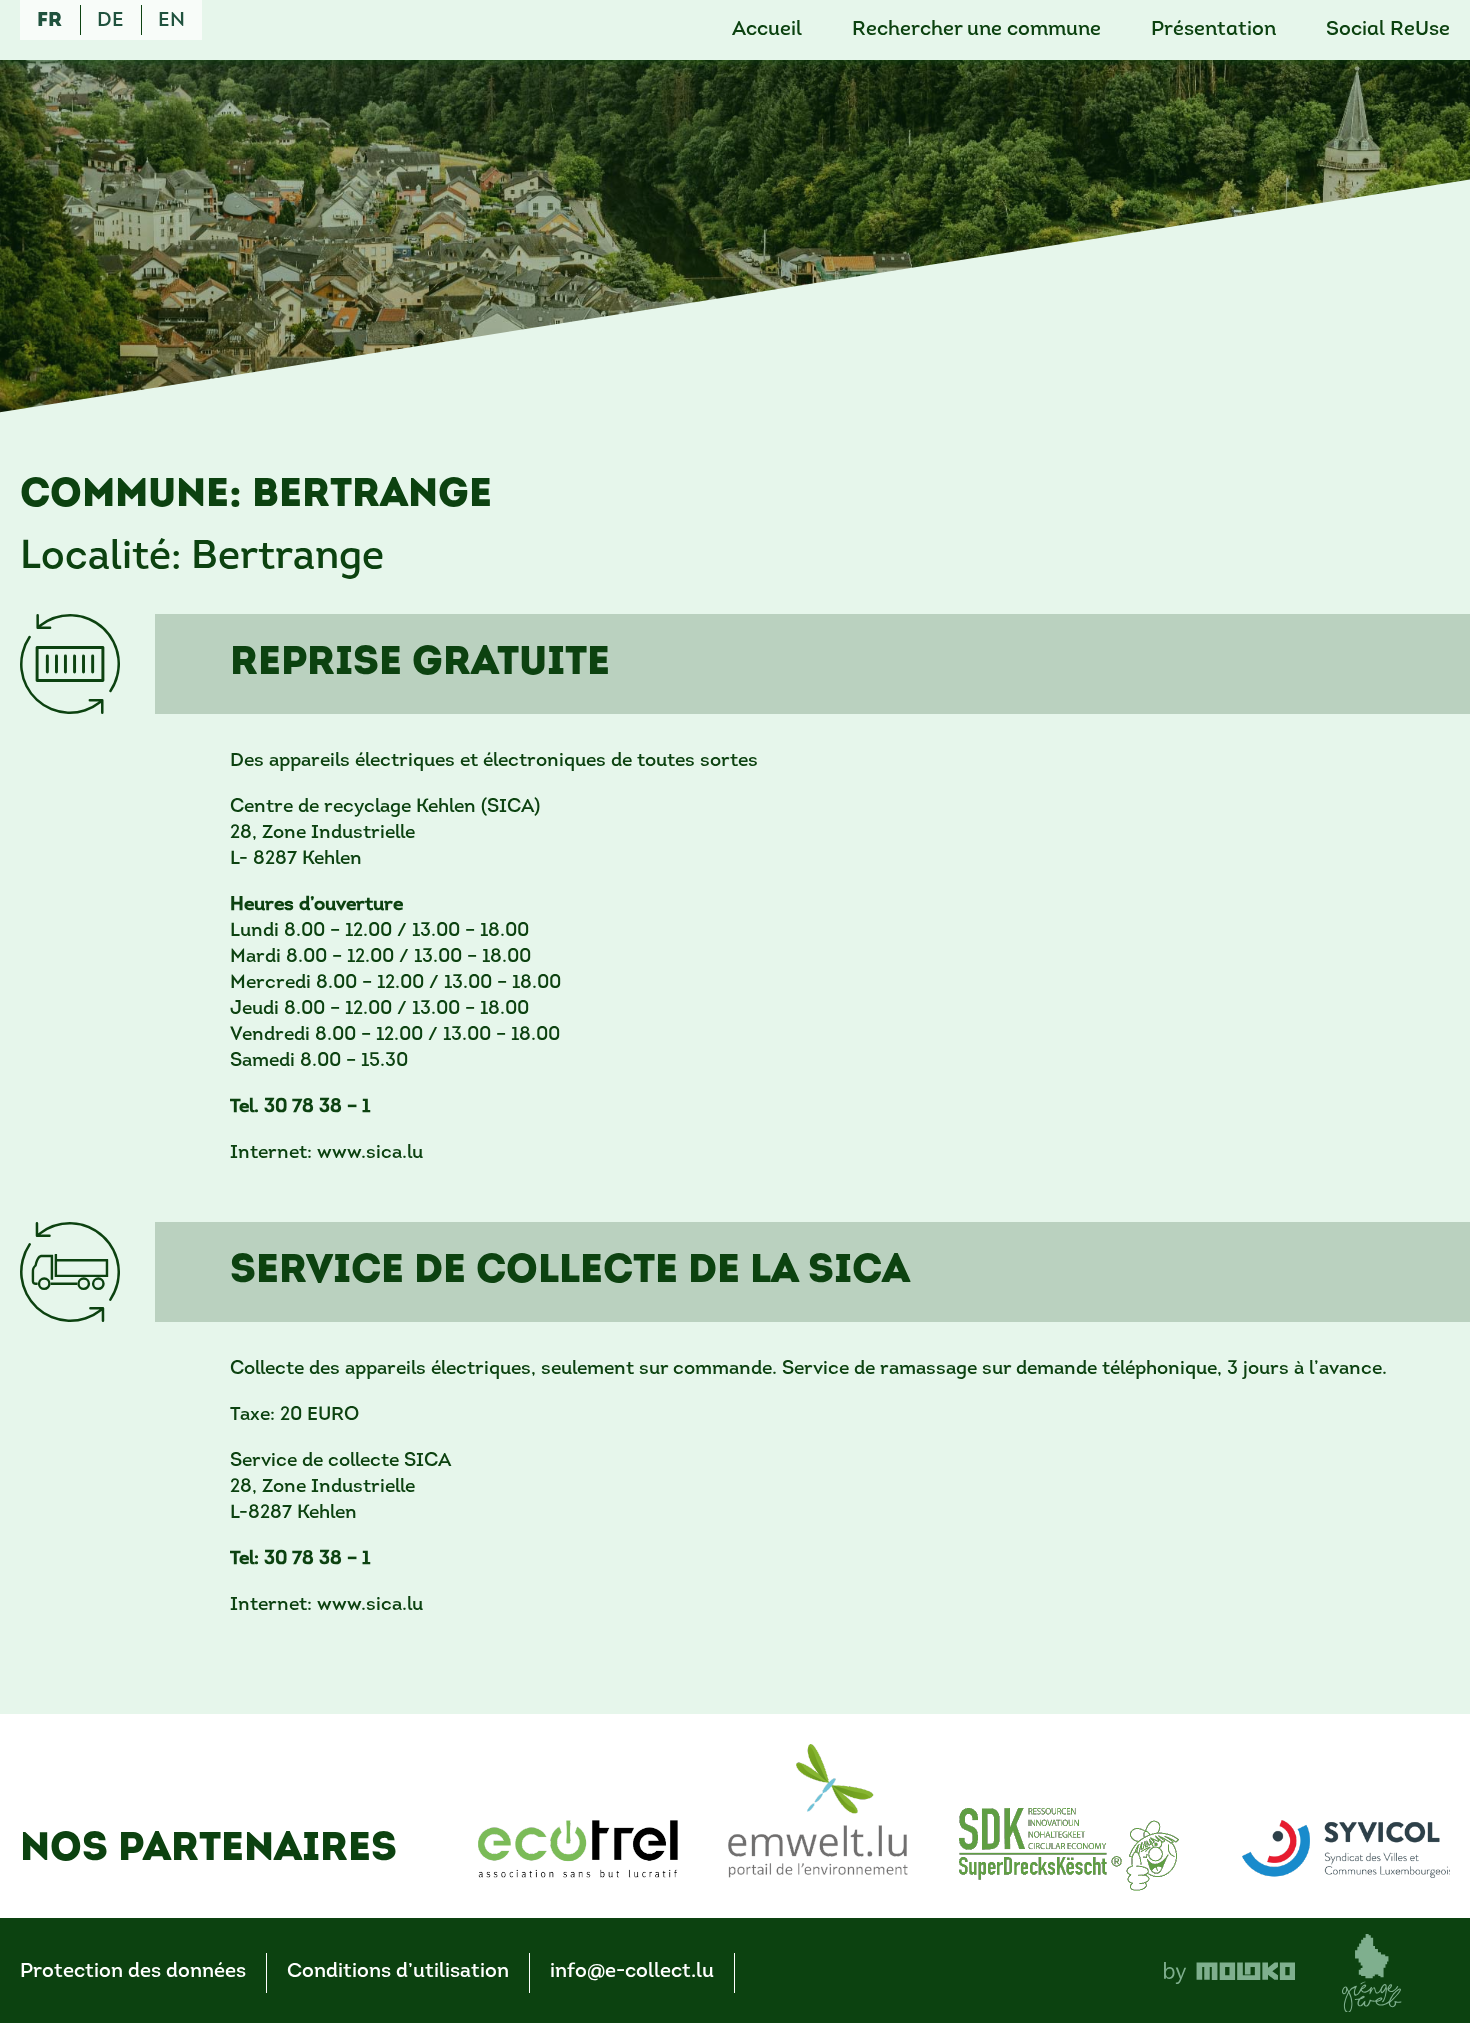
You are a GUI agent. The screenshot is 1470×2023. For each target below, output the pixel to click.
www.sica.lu (370, 1153)
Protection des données (133, 1972)
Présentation (1213, 30)
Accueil (767, 30)
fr (49, 21)
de (110, 21)
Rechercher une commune (976, 30)
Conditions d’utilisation (398, 1972)
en (171, 21)
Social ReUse (1388, 30)
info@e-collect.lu (632, 1972)
